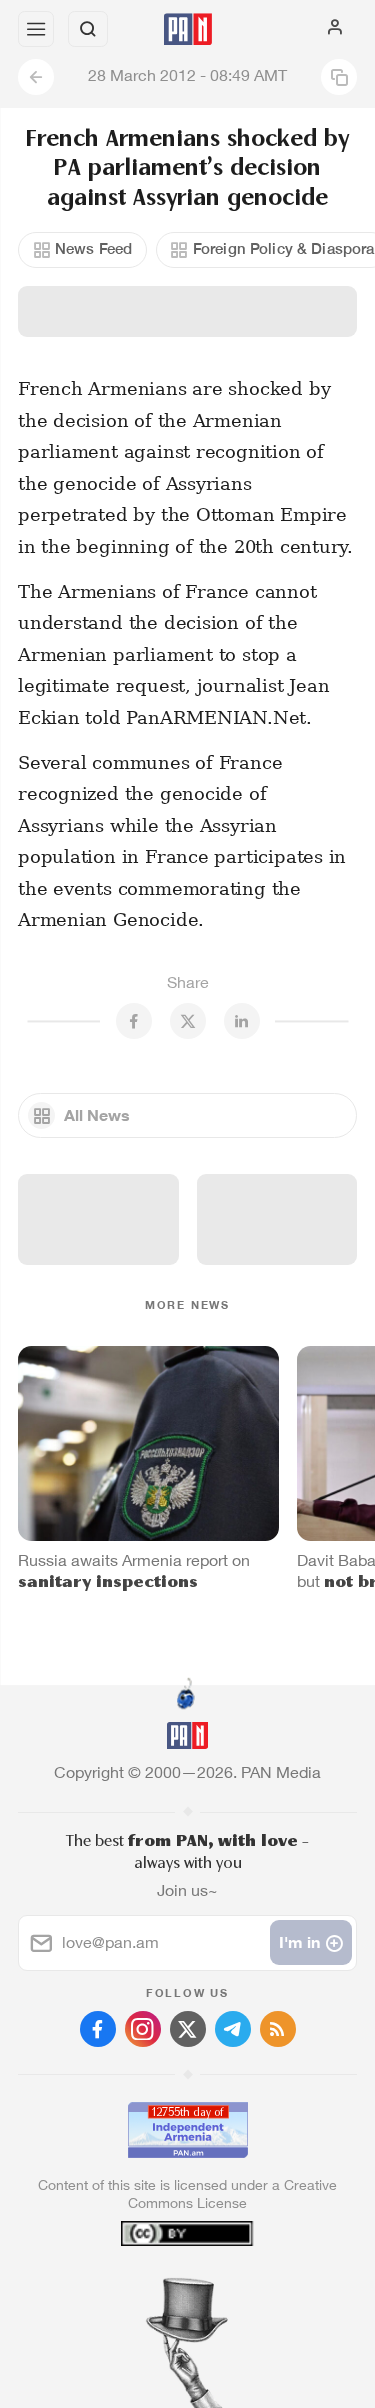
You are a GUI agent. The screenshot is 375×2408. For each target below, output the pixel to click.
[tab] (146, 2287)
